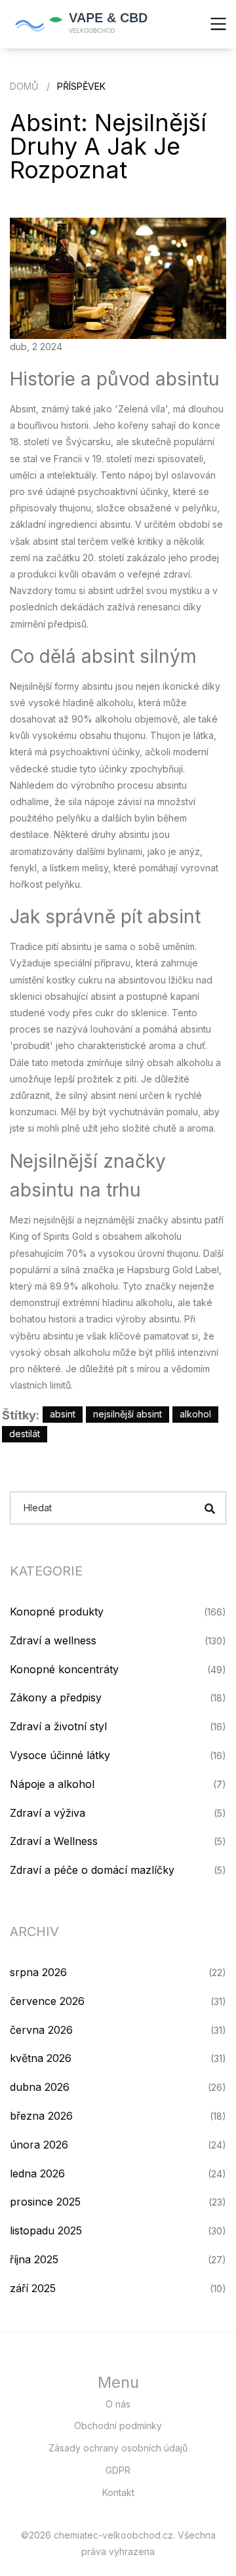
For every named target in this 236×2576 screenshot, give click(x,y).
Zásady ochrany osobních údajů (118, 2448)
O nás (118, 2404)
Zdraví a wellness (53, 1640)
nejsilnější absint (128, 1414)
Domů (24, 86)
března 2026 (41, 2116)
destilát (25, 1434)
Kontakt (118, 2492)
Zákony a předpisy (56, 1697)
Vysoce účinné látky (60, 1755)
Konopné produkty (57, 1612)
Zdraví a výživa (48, 1813)
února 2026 (39, 2145)
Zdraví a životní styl (58, 1726)
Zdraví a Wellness (54, 1841)
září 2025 (33, 2288)
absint (63, 1414)
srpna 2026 (38, 1972)
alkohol (195, 1414)
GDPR (118, 2470)
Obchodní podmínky (118, 2426)
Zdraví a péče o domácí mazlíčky (92, 1870)
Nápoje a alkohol (52, 1784)
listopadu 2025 (46, 2230)
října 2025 (34, 2259)
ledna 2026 (37, 2173)
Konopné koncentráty (64, 1669)
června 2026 (41, 2030)
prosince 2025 (45, 2202)
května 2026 (41, 2058)
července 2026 (47, 2001)
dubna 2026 (40, 2087)
